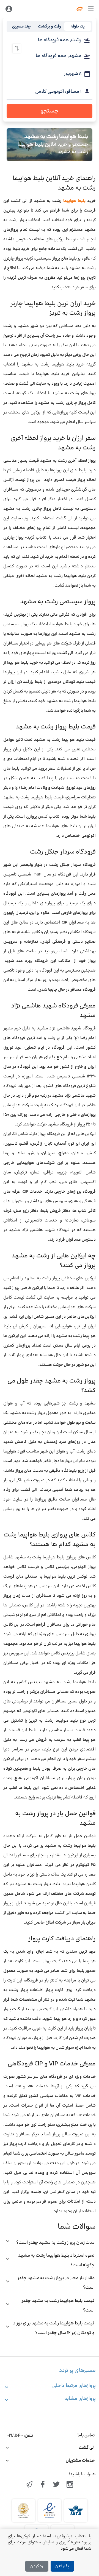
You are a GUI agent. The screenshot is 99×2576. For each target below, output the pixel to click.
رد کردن (37, 2566)
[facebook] (43, 2485)
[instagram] (70, 2485)
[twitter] (56, 2485)
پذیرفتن (62, 2566)
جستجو (50, 111)
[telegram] (29, 2485)
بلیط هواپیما (73, 201)
